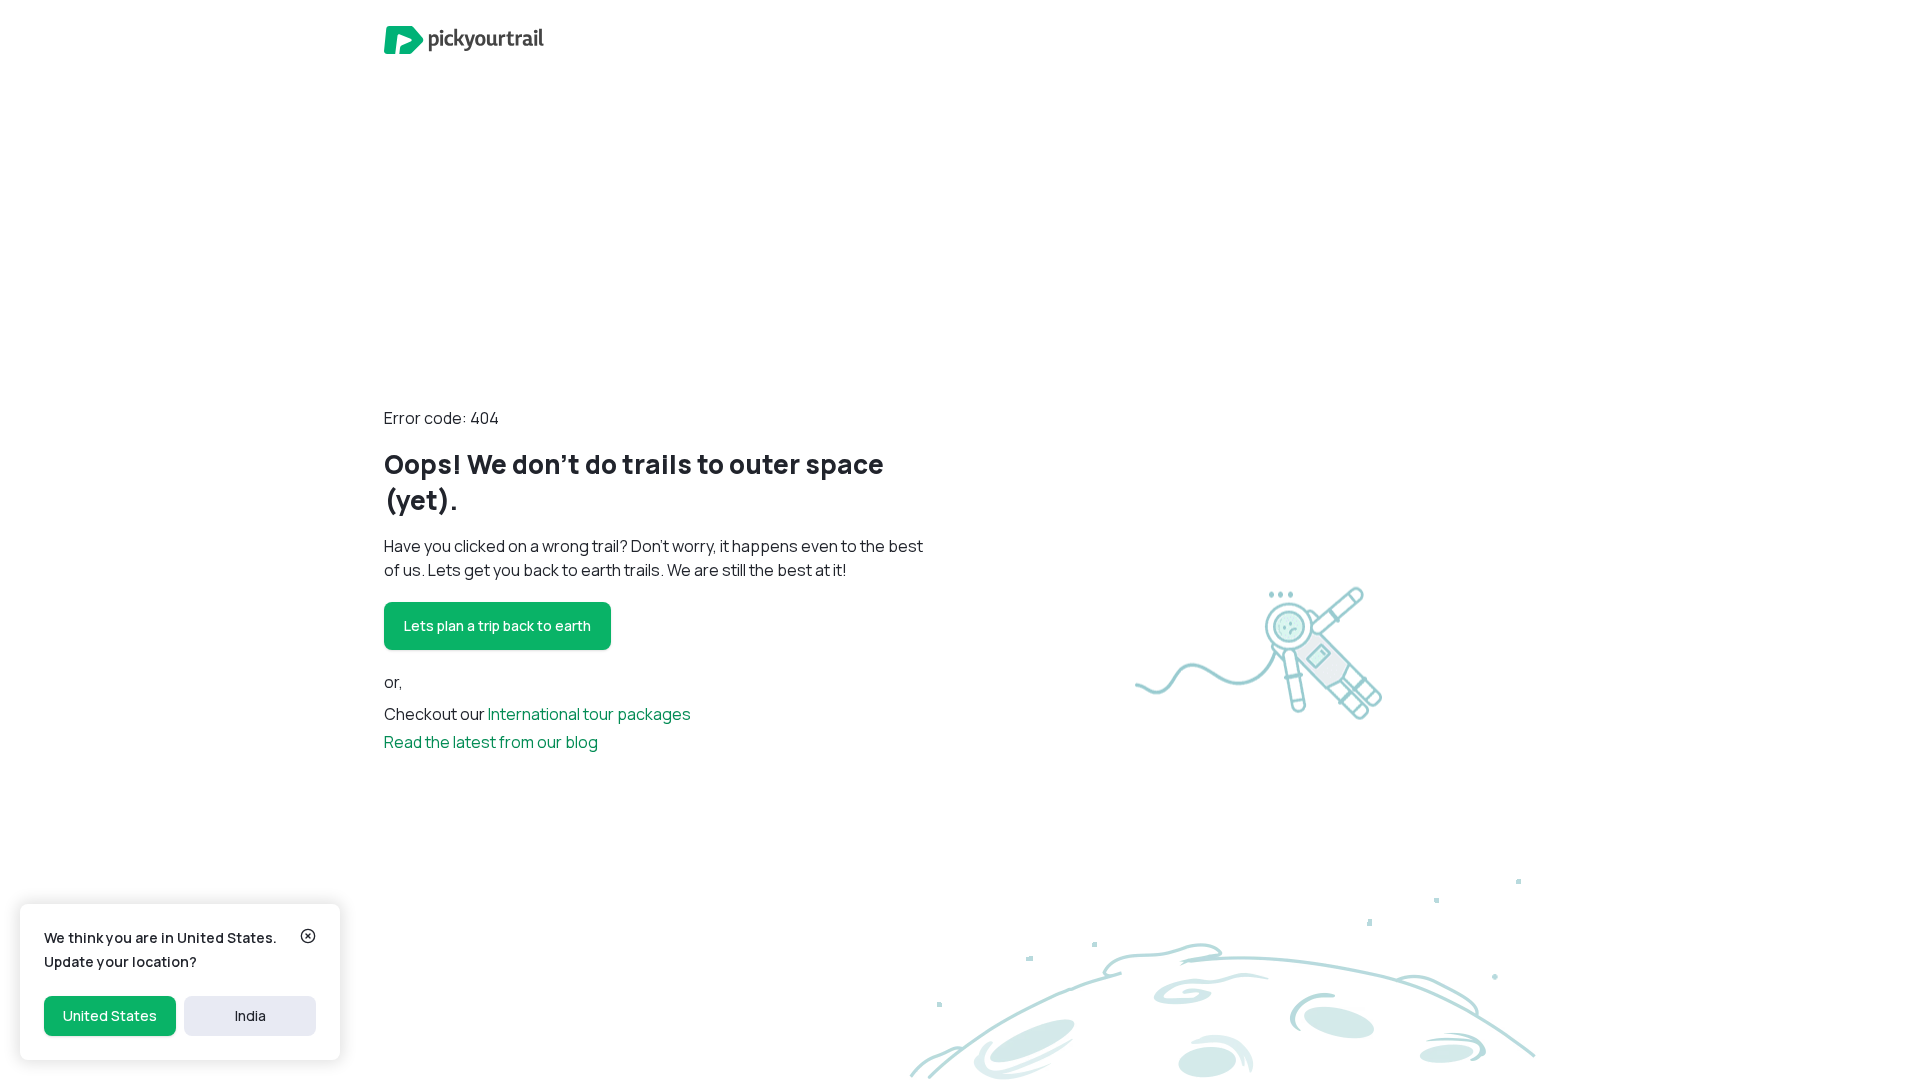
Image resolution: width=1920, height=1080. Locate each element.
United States (110, 1015)
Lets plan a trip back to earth (497, 625)
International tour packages (589, 714)
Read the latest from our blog (491, 742)
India (250, 1015)
